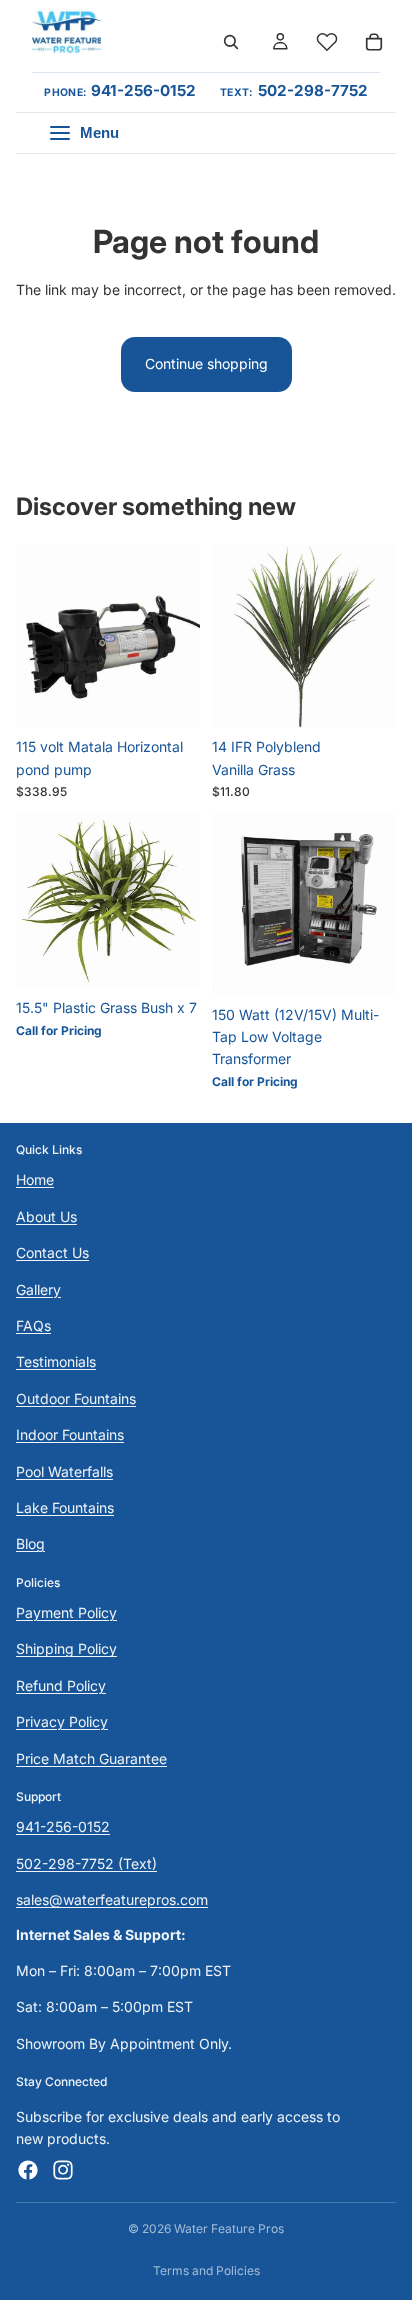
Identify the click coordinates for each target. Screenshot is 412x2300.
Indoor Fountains (70, 1434)
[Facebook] (28, 2170)
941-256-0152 (143, 90)
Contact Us (52, 1252)
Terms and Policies (206, 2270)
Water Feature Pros (229, 2228)
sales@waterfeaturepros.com (112, 1899)
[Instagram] (63, 2170)
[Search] (231, 42)
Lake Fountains (65, 1507)
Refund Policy (61, 1685)
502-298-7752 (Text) (86, 1863)
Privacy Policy (62, 1721)
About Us (46, 1216)
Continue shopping (206, 363)
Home (35, 1179)
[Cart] (374, 42)
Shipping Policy (66, 1649)
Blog (30, 1543)
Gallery (38, 1289)
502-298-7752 (313, 90)
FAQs (33, 1325)
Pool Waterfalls (64, 1471)
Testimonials (56, 1361)
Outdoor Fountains (76, 1398)
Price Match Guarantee (91, 1758)
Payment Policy (66, 1612)
